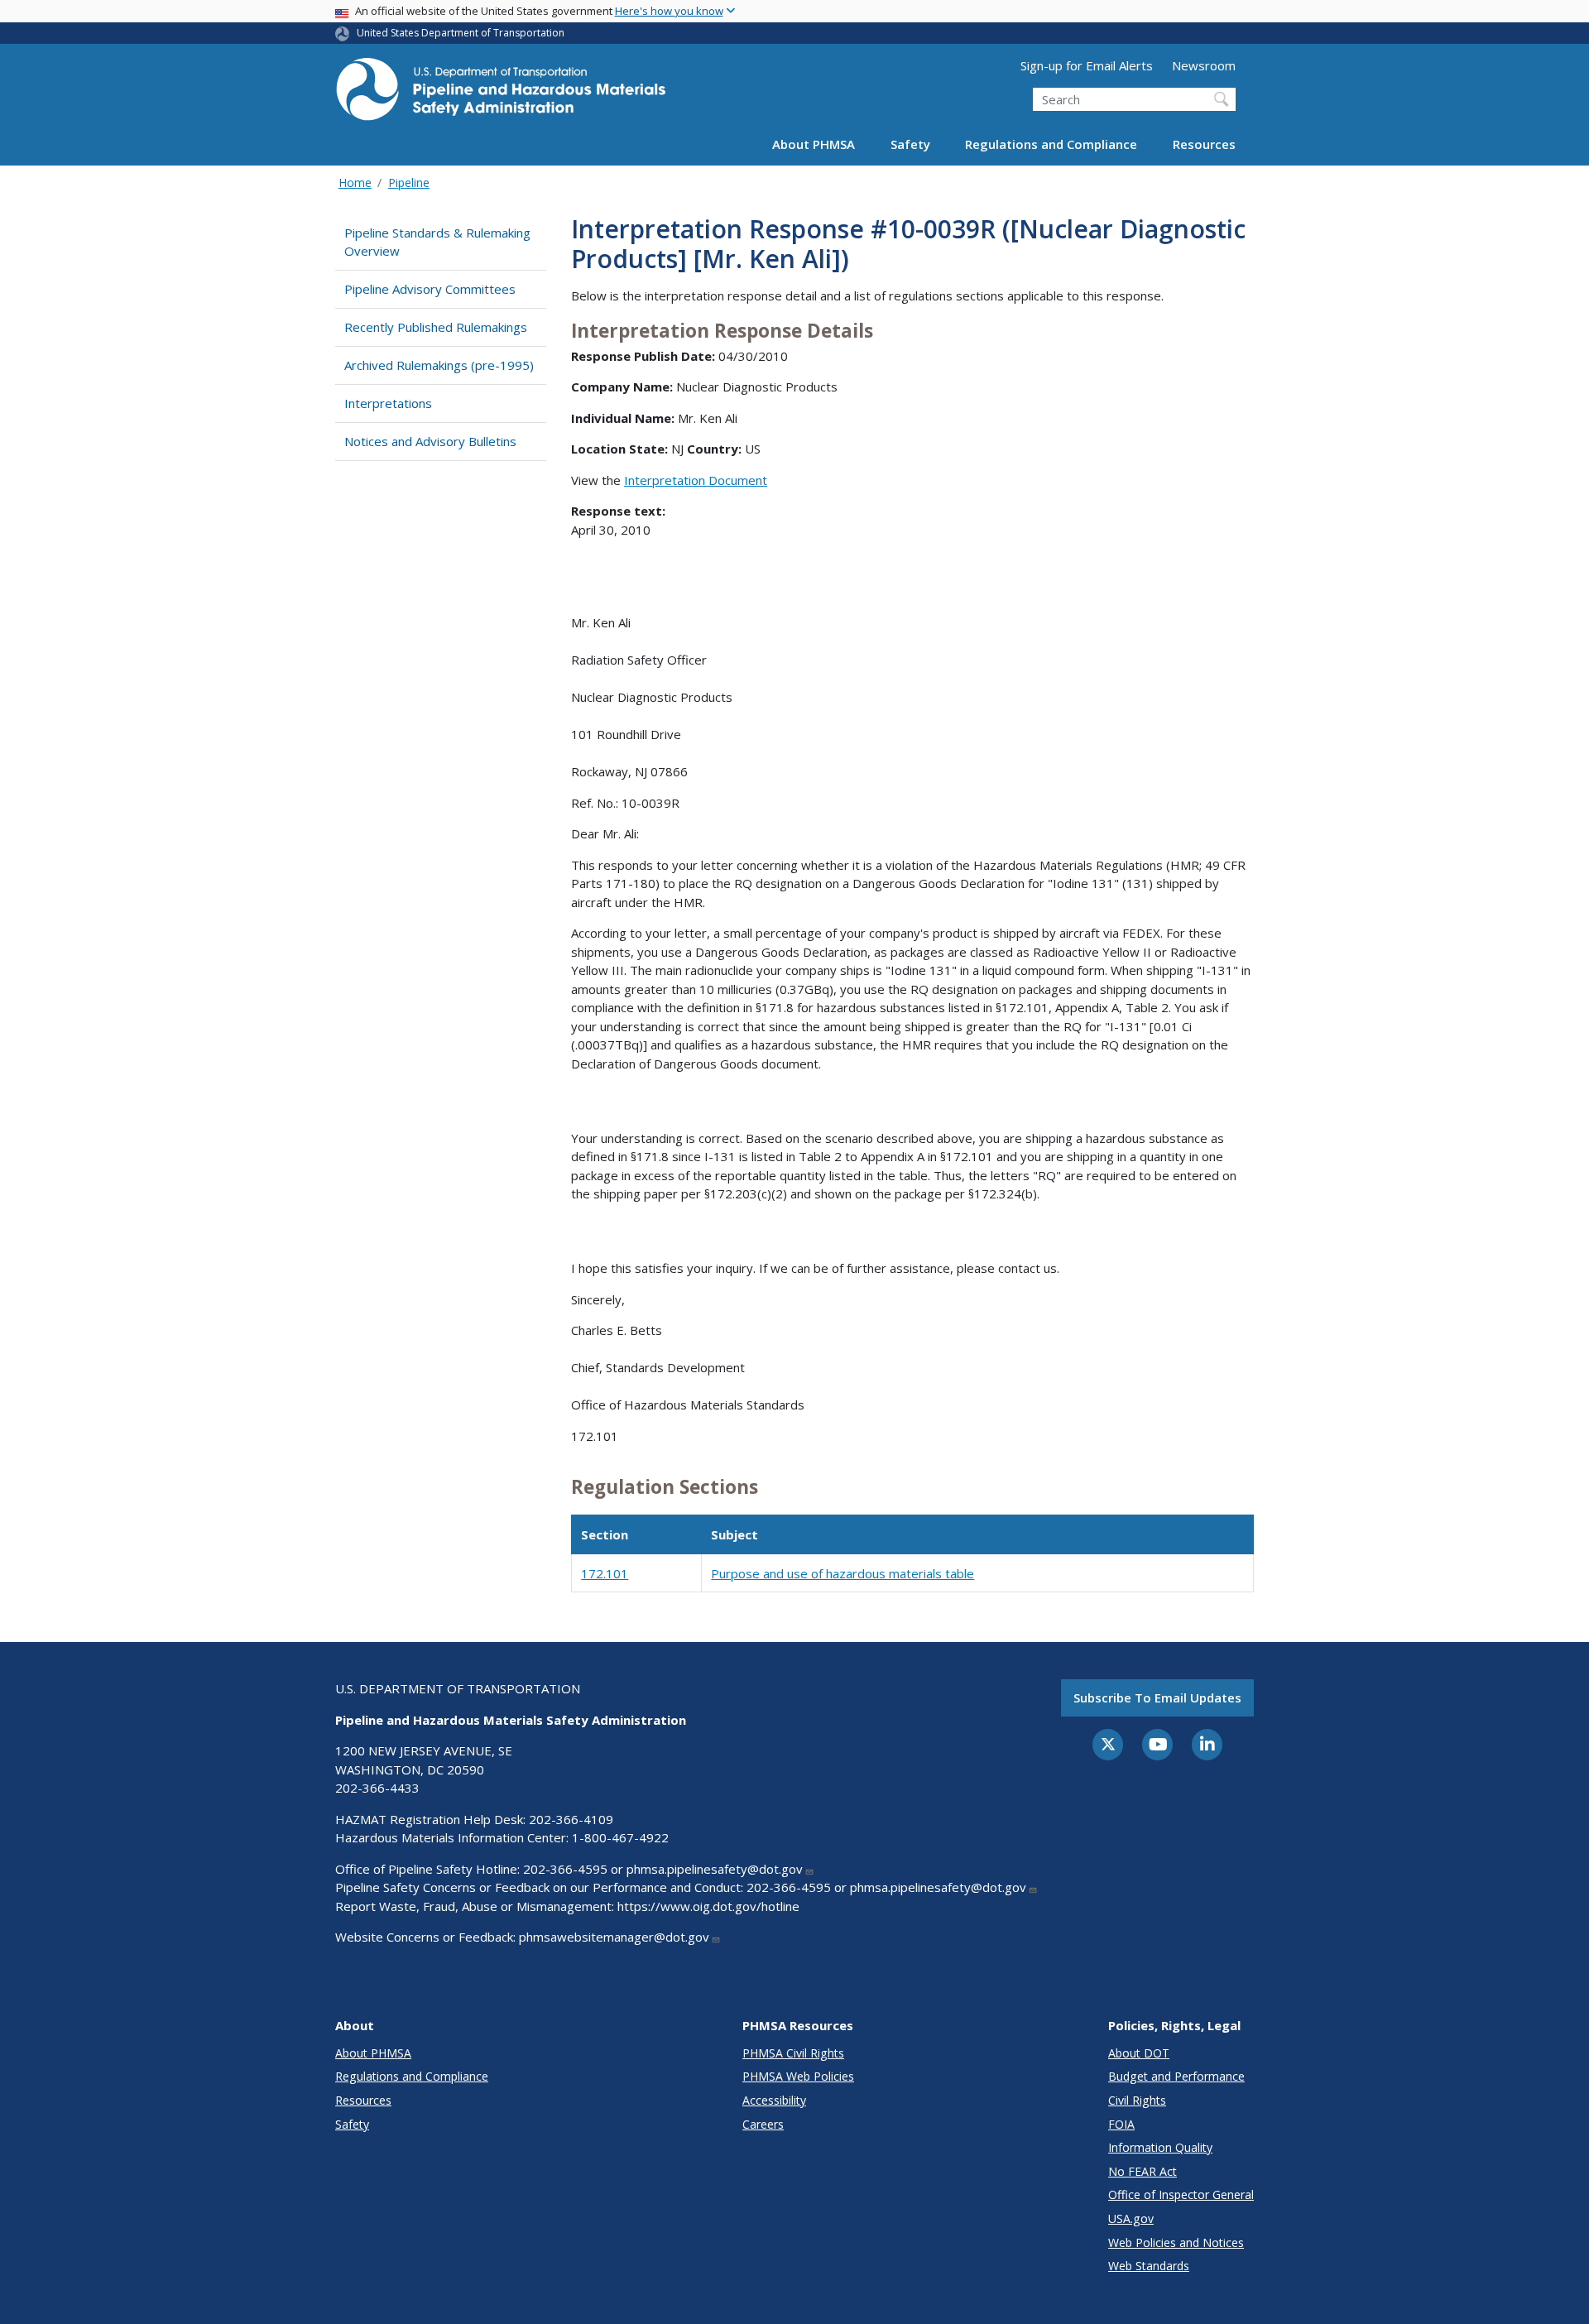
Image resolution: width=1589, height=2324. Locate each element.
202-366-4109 (571, 1819)
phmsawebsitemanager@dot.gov (614, 1937)
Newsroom (1204, 65)
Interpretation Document (696, 480)
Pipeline (409, 182)
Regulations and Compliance (1051, 144)
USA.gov (1131, 2218)
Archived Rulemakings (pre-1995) (439, 365)
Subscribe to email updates (1157, 1697)
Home (355, 182)
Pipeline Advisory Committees (430, 289)
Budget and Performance (1176, 2076)
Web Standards (1149, 2266)
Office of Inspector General (1181, 2194)
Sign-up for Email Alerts (1087, 65)
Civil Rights (1137, 2100)
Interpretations (388, 403)
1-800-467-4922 (620, 1837)
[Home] (501, 94)
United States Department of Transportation (461, 33)
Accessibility (774, 2100)
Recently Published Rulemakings (436, 327)
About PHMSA (814, 144)
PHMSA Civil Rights (793, 2053)
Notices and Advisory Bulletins (430, 441)
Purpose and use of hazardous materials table (843, 1573)
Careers (763, 2124)
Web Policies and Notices (1176, 2242)
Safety (910, 144)
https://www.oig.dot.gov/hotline (708, 1906)
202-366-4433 (377, 1788)
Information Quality (1160, 2147)
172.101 (605, 1573)
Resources (1204, 144)
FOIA (1121, 2124)
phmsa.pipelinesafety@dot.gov (715, 1869)
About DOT (1139, 2053)
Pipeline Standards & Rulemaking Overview (437, 242)
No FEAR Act (1143, 2171)
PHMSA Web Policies (798, 2076)
